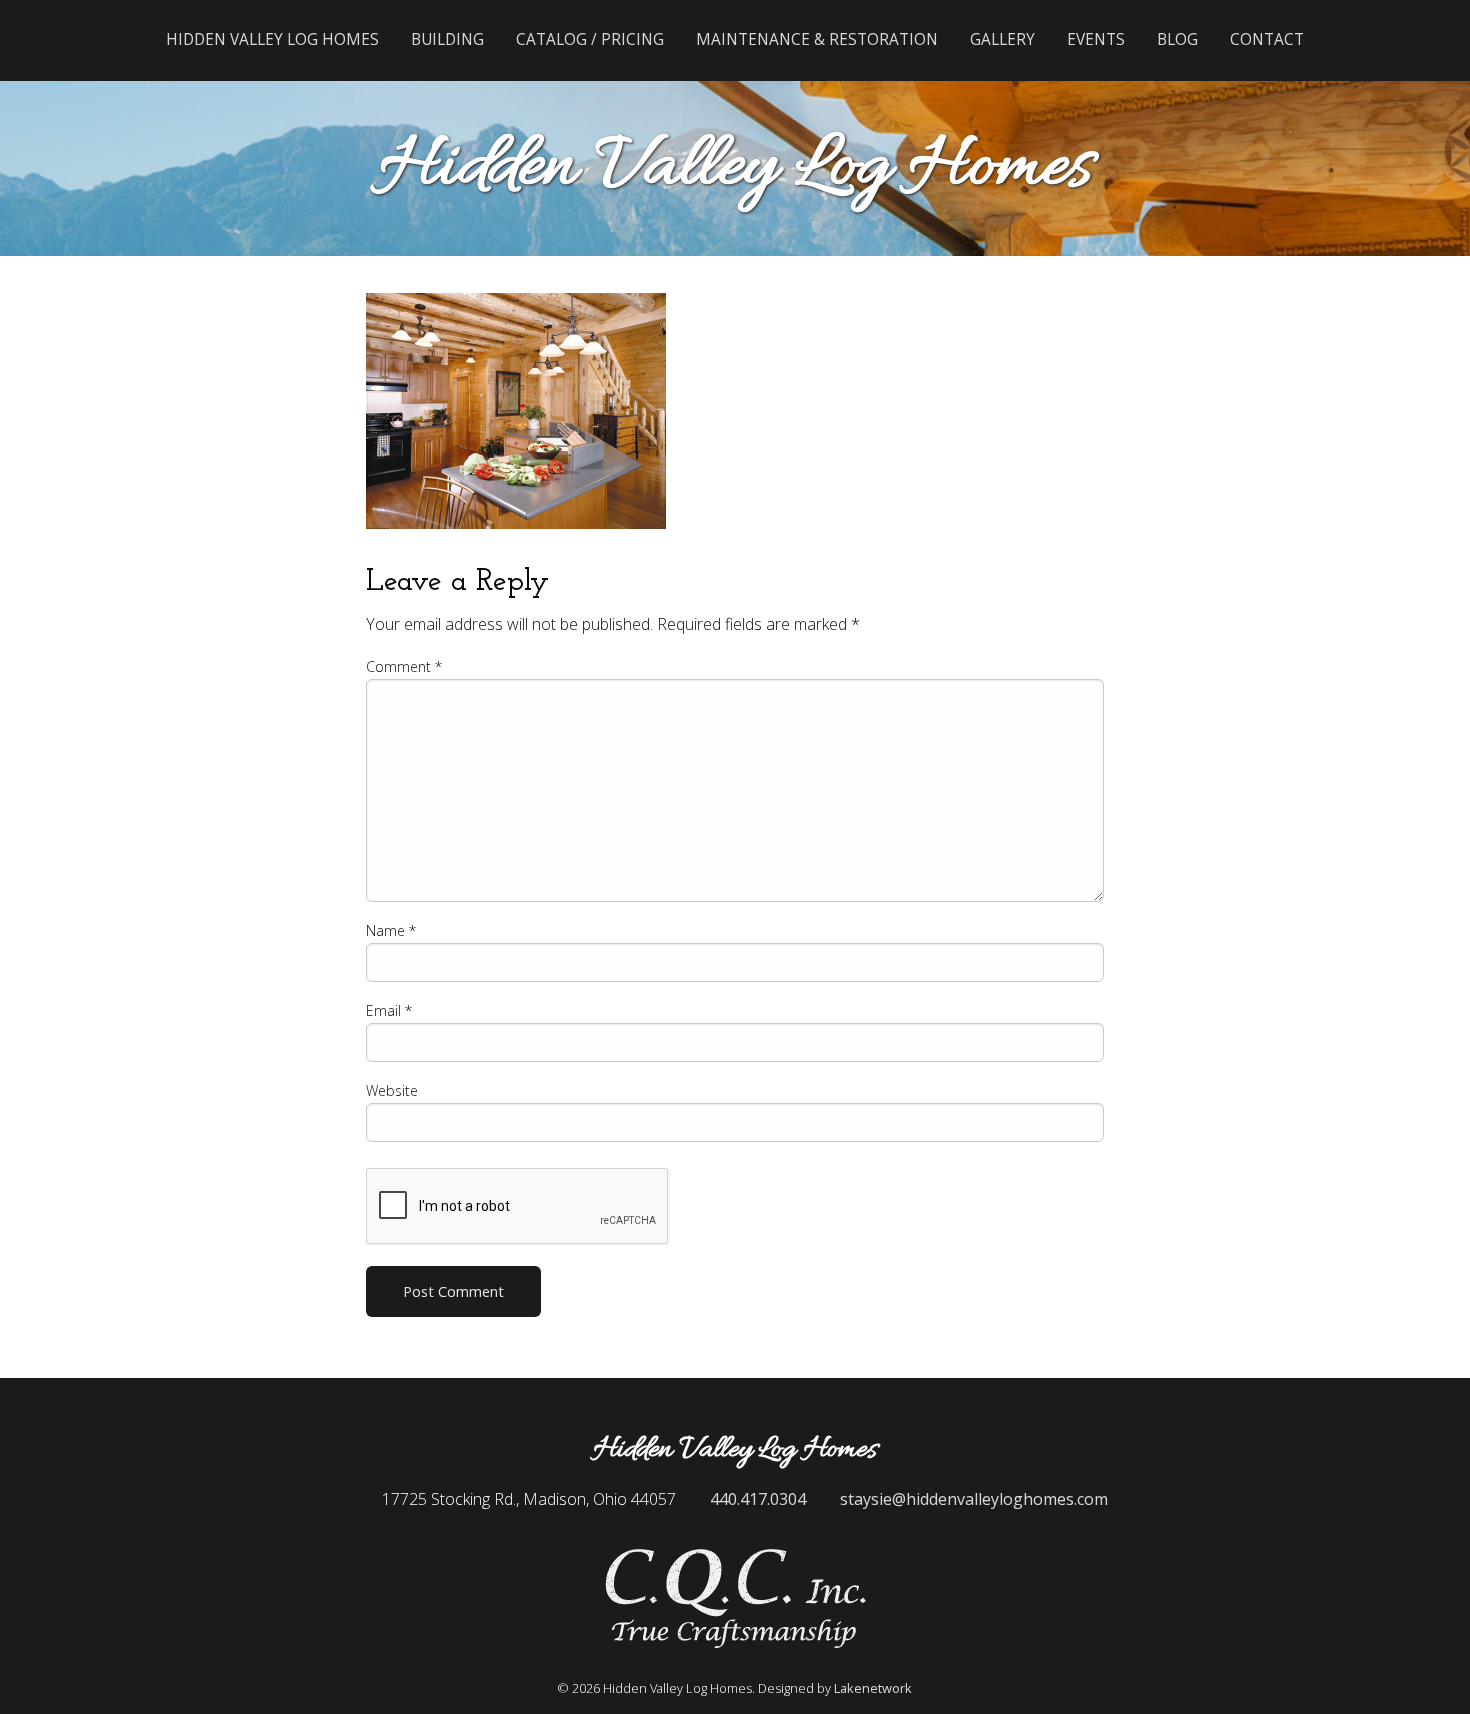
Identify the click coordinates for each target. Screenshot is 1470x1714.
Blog (1177, 39)
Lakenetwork (873, 1688)
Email (389, 1010)
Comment (404, 666)
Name (391, 930)
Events (1096, 39)
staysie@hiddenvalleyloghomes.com (974, 1499)
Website (392, 1090)
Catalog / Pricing (590, 39)
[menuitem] (272, 40)
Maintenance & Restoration (817, 39)
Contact (1267, 39)
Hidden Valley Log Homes (272, 39)
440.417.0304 (758, 1499)
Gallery (1002, 39)
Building (447, 39)
